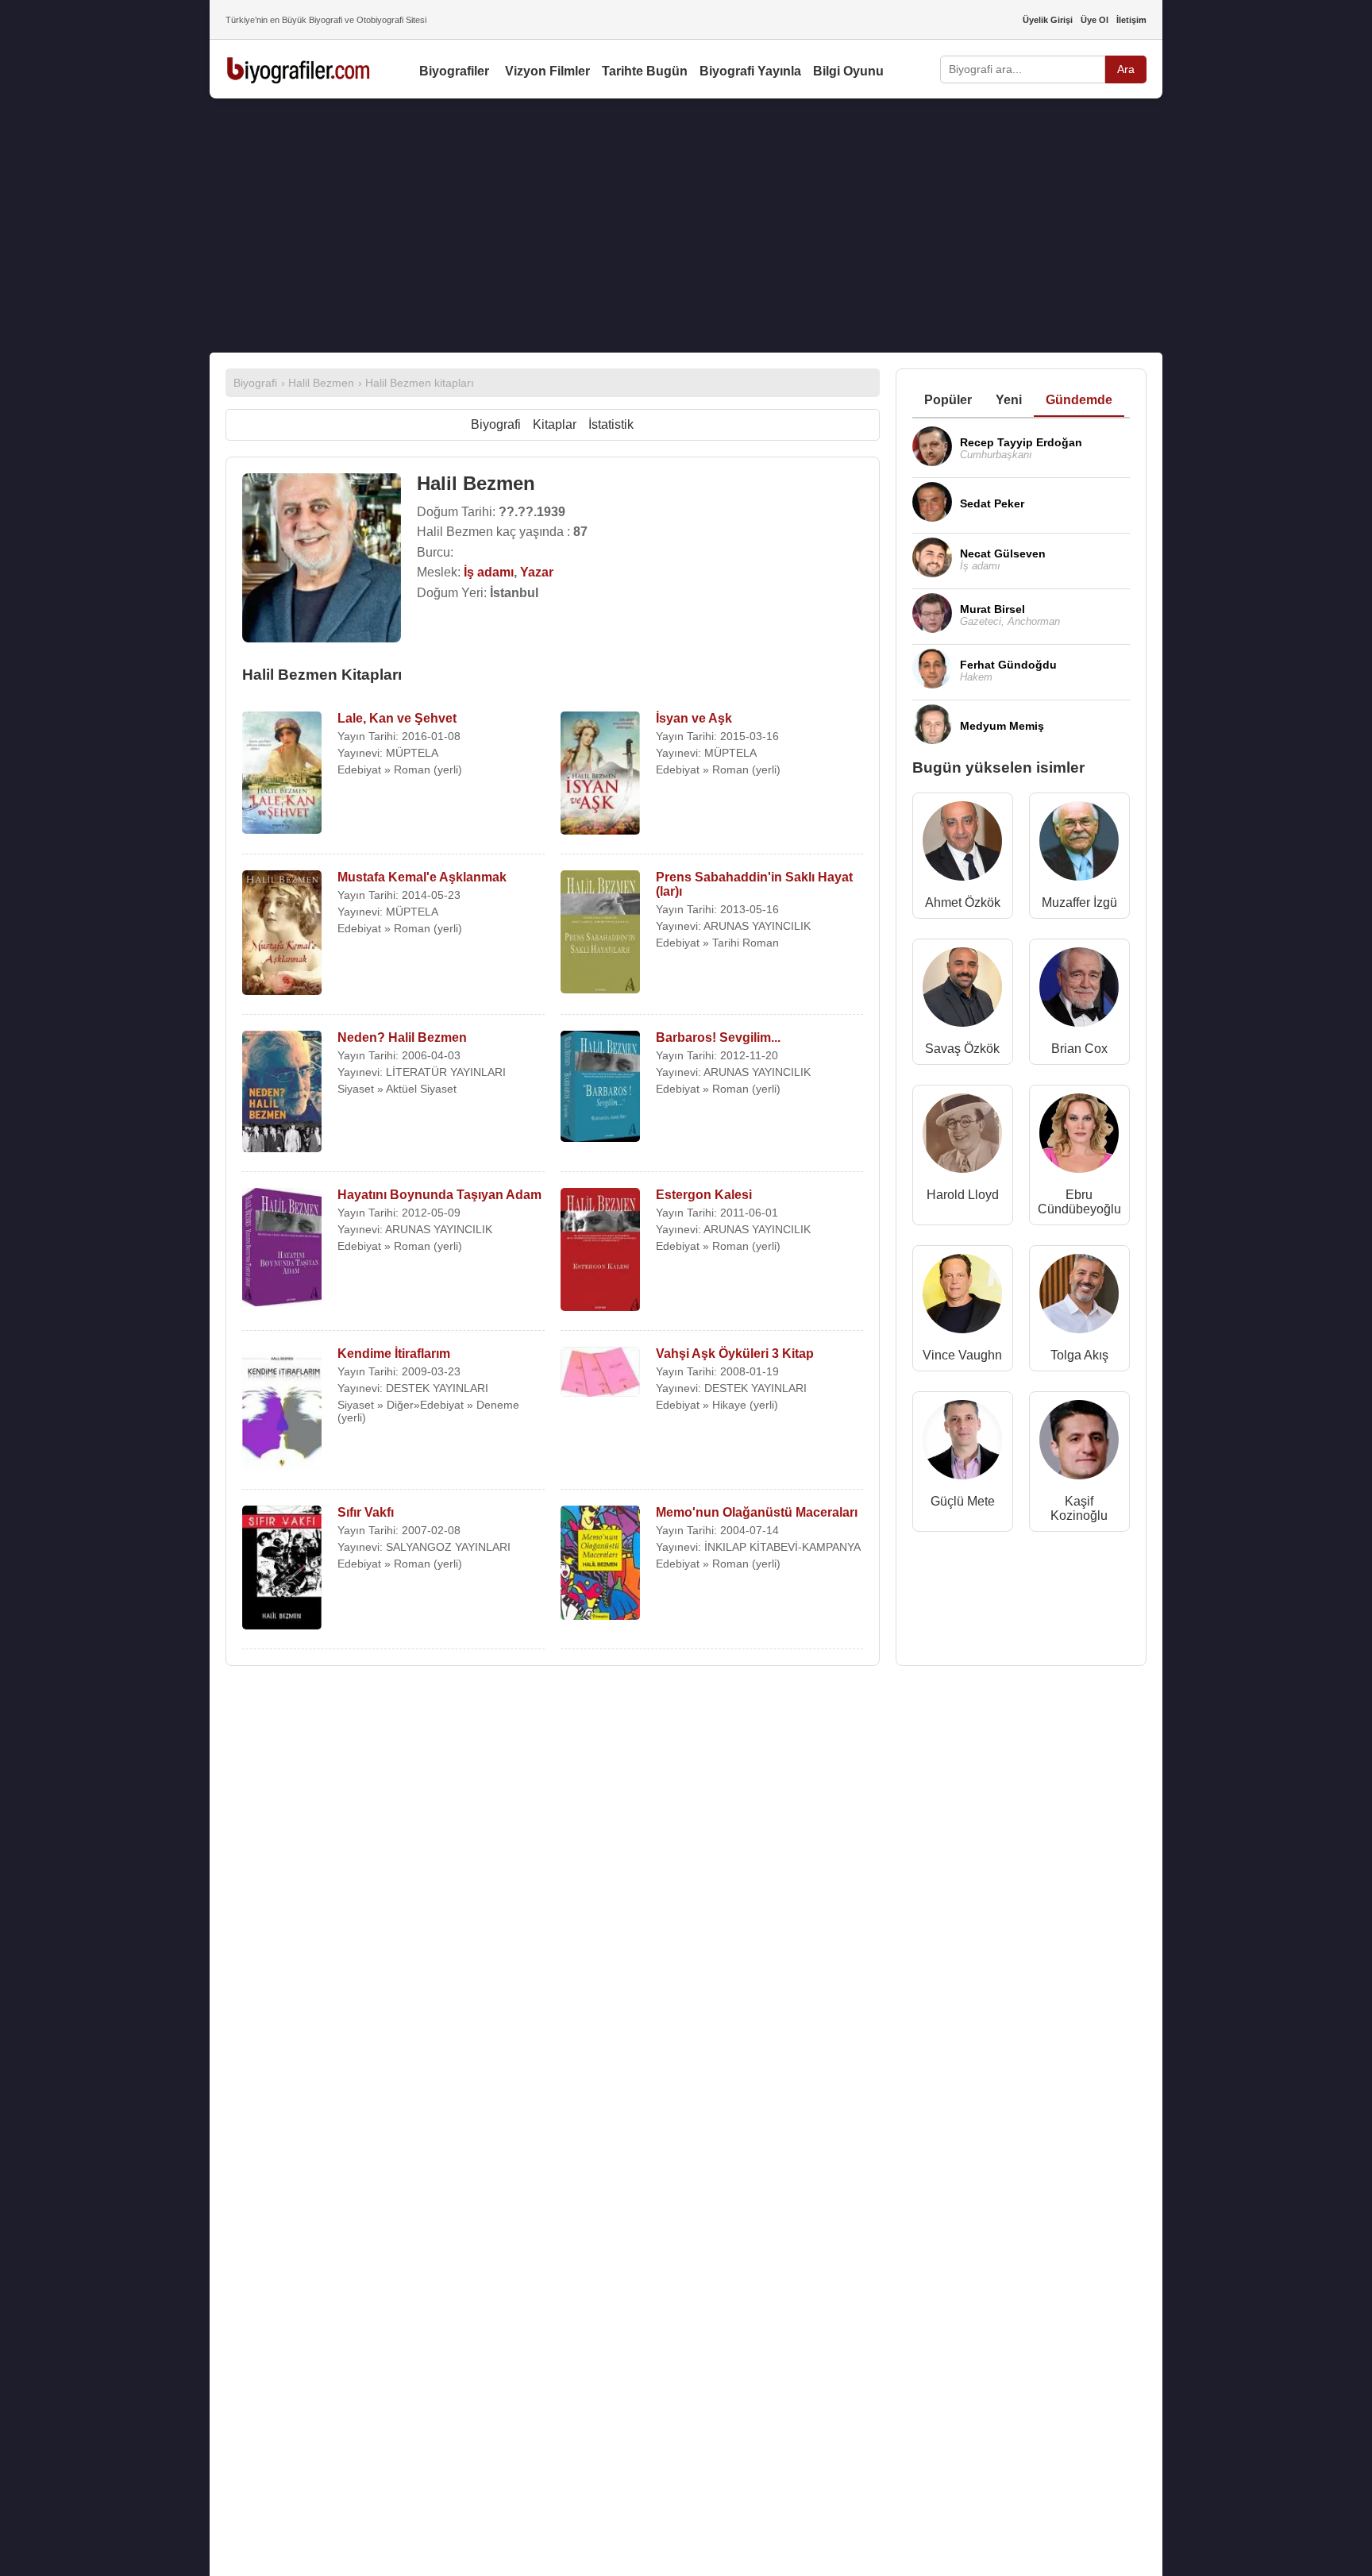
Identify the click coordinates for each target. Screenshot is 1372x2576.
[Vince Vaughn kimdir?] (962, 1297)
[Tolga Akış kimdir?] (1079, 1297)
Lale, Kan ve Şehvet (397, 718)
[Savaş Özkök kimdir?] (962, 991)
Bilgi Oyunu (848, 71)
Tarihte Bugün (645, 71)
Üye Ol (1095, 20)
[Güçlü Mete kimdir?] (962, 1443)
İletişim (1131, 20)
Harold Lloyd (963, 1195)
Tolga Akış (1079, 1355)
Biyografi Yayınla (750, 71)
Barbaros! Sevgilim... (718, 1037)
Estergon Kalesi (704, 1195)
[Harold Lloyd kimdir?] (962, 1137)
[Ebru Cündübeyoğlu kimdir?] (1079, 1137)
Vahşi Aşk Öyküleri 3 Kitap (735, 1354)
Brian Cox (1079, 1049)
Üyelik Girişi (1048, 20)
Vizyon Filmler (547, 71)
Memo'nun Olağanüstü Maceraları (757, 1512)
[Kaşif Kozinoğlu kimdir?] (1079, 1443)
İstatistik (611, 424)
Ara (1126, 69)
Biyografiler (454, 71)
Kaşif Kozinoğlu (1079, 1508)
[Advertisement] (686, 226)
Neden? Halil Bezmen (402, 1037)
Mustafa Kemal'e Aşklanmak (422, 877)
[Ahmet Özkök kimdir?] (962, 845)
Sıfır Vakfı (366, 1512)
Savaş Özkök (962, 1049)
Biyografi (496, 424)
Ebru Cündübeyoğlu (1079, 1202)
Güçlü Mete (963, 1501)
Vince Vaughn (962, 1355)
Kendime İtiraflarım (394, 1354)
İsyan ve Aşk (694, 718)
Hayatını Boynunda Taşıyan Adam (439, 1195)
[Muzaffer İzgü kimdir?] (1079, 845)
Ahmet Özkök (963, 902)
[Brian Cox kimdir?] (1079, 991)
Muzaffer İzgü (1079, 902)
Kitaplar (555, 424)
